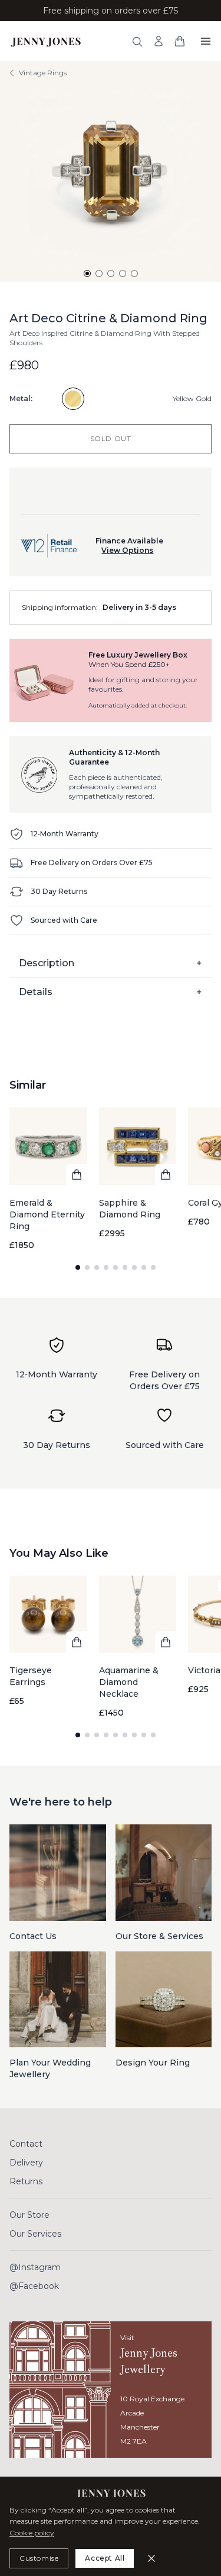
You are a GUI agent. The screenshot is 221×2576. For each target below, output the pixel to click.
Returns (26, 2181)
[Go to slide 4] (123, 273)
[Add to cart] (77, 1174)
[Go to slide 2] (99, 273)
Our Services (35, 2234)
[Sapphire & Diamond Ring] (138, 1173)
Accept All (105, 2558)
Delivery (26, 2163)
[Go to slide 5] (134, 273)
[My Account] (159, 41)
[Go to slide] (78, 1267)
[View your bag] (180, 41)
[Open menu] (206, 41)
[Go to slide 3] (111, 273)
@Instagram (35, 2267)
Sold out (111, 438)
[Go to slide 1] (87, 273)
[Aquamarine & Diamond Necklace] (138, 1647)
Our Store (29, 2215)
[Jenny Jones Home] (46, 41)
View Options (127, 550)
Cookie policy (32, 2533)
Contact (26, 2144)
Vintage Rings (43, 73)
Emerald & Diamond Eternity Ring (47, 1214)
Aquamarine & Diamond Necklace (129, 1682)
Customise (39, 2558)
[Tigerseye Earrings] (48, 1641)
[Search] (137, 42)
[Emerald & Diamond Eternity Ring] (48, 1179)
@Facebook (34, 2286)
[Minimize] (151, 2558)
